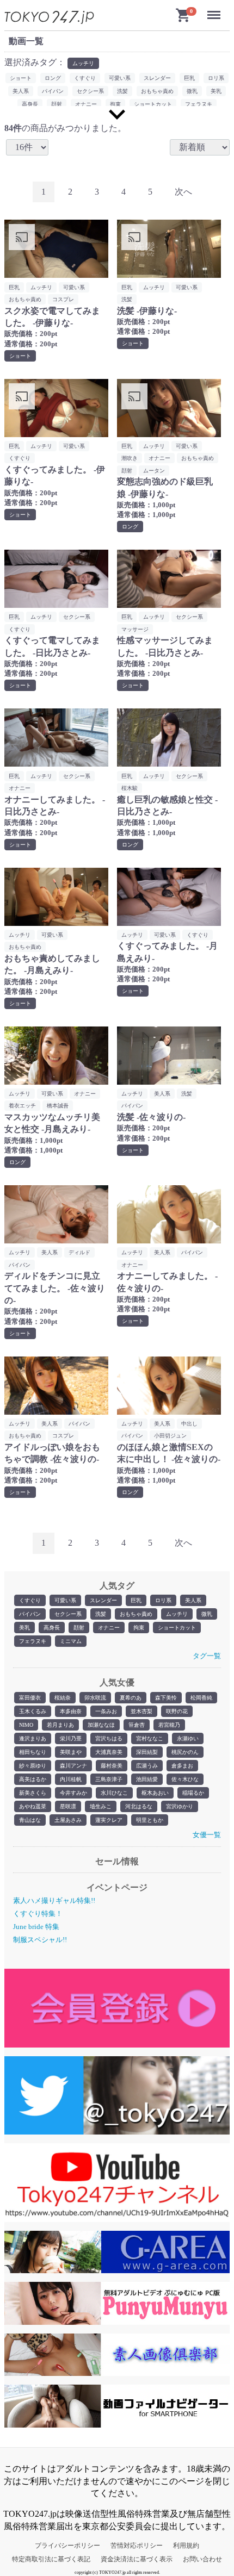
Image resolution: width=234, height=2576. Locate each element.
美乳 (24, 1628)
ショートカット (177, 1628)
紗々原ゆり (33, 1766)
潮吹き (130, 458)
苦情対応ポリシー (137, 2546)
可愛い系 (65, 1600)
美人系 (193, 1600)
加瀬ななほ (101, 1725)
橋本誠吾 (58, 1106)
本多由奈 (71, 1711)
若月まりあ (60, 1725)
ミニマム (71, 1641)
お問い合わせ (202, 2559)
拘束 (139, 1628)
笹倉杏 (137, 1725)
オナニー (109, 1628)
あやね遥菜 (33, 1806)
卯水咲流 (95, 1698)
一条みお (106, 1711)
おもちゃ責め (136, 1614)
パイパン (30, 1614)
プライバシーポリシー (67, 2546)
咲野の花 (177, 1711)
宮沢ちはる (109, 1738)
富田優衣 (30, 1698)
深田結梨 (147, 1752)
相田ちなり (33, 1752)
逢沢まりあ (33, 1738)
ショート (21, 78)
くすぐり (30, 1600)
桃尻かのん (185, 1752)
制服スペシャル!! (40, 1940)
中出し (189, 1424)
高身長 (52, 1628)
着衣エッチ (22, 1106)
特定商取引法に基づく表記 (51, 2559)
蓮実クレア (109, 1820)
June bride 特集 (36, 1927)
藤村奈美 (112, 1766)
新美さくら (33, 1793)
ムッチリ (177, 1614)
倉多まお (182, 1766)
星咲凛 (68, 1806)
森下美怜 (166, 1698)
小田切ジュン (170, 1436)
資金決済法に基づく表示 (137, 2559)
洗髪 (101, 1614)
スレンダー (103, 1600)
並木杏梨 (141, 1711)
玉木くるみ (33, 1711)
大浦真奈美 (109, 1752)
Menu (216, 10)
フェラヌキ (33, 1641)
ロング (53, 78)
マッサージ (135, 629)
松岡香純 (201, 1698)
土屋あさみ (68, 1820)
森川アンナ (73, 1766)
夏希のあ (131, 1698)
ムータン (154, 471)
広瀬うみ (147, 1766)
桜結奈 (63, 1698)
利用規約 (186, 2546)
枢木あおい (155, 1793)
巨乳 (136, 1600)
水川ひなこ (114, 1793)
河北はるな (139, 1806)
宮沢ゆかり (180, 1806)
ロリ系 (163, 1600)
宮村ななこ (150, 1738)
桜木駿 (130, 788)
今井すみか (73, 1793)
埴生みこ (101, 1806)
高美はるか (33, 1779)
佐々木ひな (185, 1779)
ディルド (79, 1252)
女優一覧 (207, 1835)
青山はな (30, 1820)
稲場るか (193, 1793)
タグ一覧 (207, 1656)
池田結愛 (147, 1779)
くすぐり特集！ (38, 1914)
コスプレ (63, 299)
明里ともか (150, 1820)
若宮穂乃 (169, 1725)
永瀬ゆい (188, 1738)
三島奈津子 (109, 1779)
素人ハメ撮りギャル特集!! (54, 1900)
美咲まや (71, 1752)
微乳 (207, 1614)
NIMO (26, 1725)
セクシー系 (68, 1614)
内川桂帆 (71, 1779)
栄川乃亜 (71, 1738)
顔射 (79, 1628)
